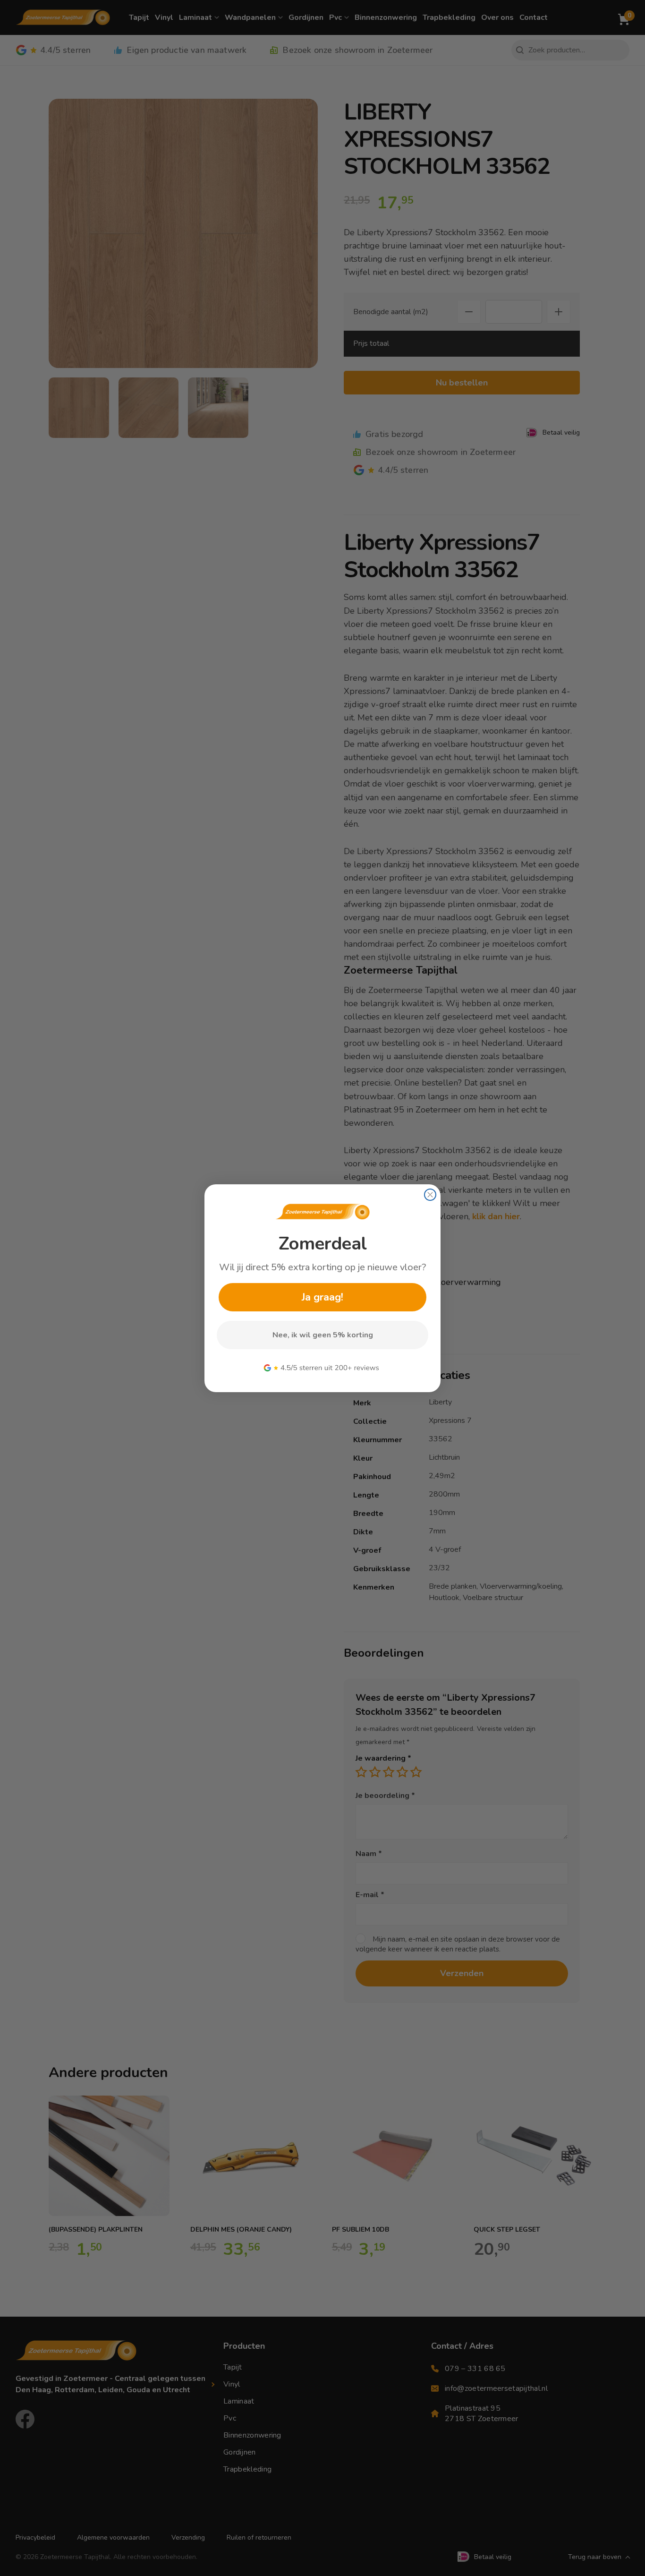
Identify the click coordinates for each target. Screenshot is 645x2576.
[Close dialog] (430, 1195)
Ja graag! (322, 1297)
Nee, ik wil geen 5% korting (323, 1335)
